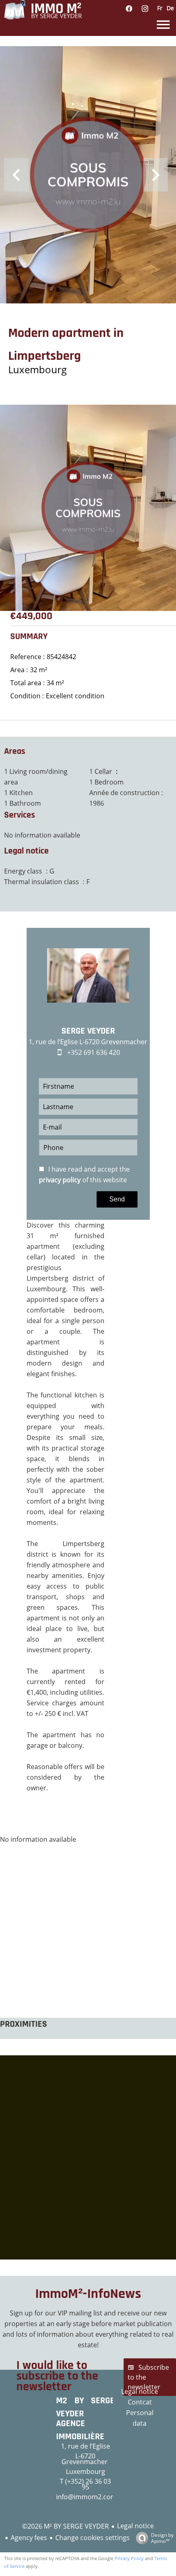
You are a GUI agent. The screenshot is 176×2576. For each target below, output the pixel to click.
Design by (162, 2538)
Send (117, 1199)
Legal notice (135, 2526)
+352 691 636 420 (94, 1052)
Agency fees (29, 2538)
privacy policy (60, 1180)
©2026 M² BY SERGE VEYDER (65, 2526)
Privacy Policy (129, 2558)
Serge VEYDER (88, 1031)
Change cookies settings (93, 2538)
